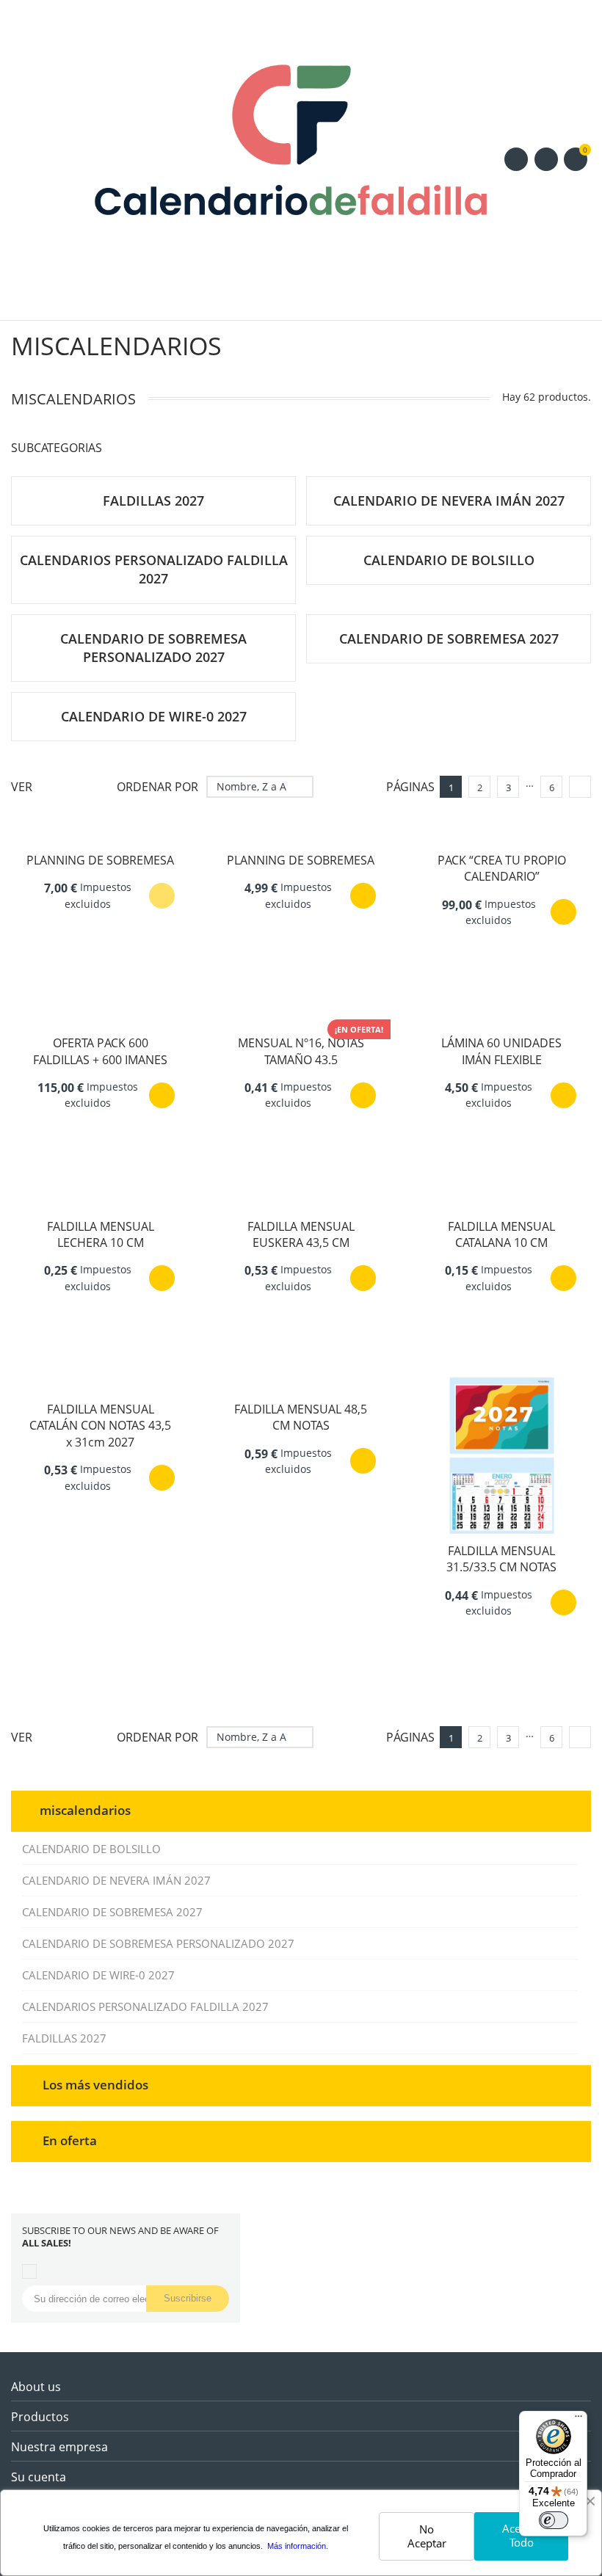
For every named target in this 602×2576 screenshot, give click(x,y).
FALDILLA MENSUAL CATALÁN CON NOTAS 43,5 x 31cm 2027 (100, 1426)
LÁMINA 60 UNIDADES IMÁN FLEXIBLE (501, 1051)
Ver (22, 787)
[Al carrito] (363, 896)
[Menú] (579, 2420)
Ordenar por (157, 787)
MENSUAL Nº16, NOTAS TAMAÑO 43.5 (301, 1051)
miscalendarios (85, 1809)
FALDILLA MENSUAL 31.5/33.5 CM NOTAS (501, 1559)
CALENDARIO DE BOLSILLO (91, 1849)
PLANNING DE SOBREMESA (100, 860)
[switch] (554, 2520)
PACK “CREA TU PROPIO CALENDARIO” (502, 868)
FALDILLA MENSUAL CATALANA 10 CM (501, 1234)
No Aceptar (427, 2536)
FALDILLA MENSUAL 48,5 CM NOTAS (301, 1417)
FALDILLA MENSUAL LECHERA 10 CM (101, 1234)
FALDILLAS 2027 (64, 2038)
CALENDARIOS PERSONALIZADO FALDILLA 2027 (145, 2006)
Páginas (410, 787)
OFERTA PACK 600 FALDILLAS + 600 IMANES (100, 1051)
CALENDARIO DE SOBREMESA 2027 (112, 1912)
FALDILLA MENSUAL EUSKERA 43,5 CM (301, 1234)
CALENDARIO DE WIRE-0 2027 (98, 1975)
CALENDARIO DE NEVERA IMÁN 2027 (116, 1880)
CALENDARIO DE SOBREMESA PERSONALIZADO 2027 (158, 1943)
